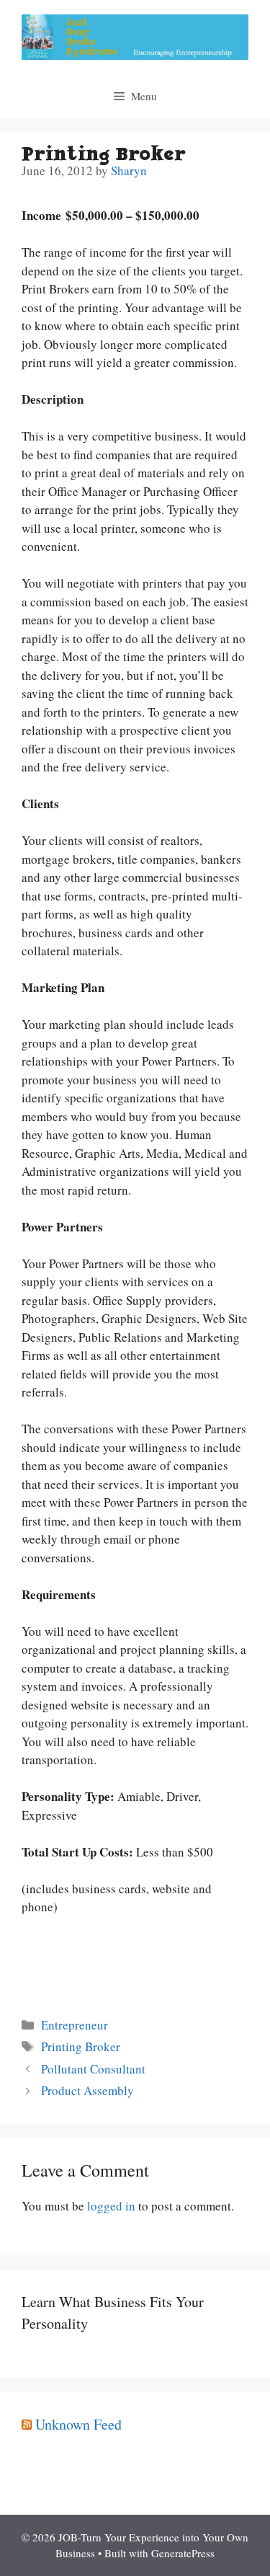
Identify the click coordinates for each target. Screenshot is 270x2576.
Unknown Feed (78, 2424)
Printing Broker (81, 2046)
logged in (111, 2206)
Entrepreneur (75, 2025)
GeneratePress (183, 2553)
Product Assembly (87, 2090)
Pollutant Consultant (93, 2069)
